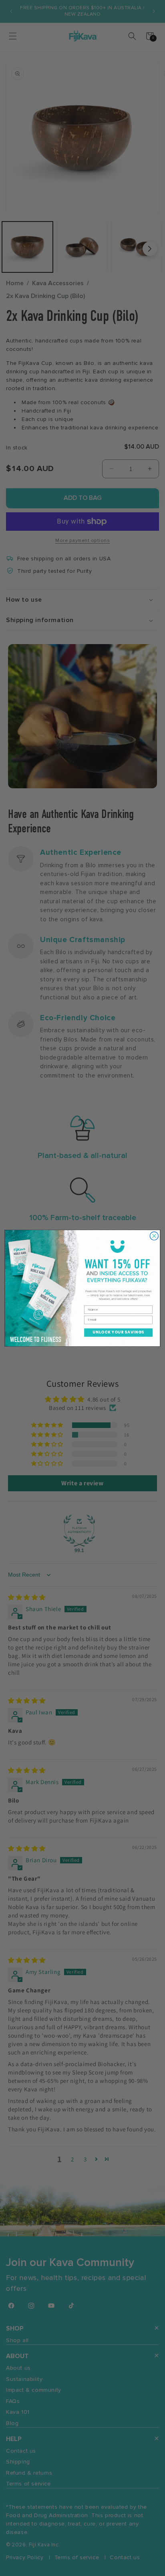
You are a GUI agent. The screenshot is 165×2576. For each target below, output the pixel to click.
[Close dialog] (154, 1236)
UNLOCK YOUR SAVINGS (118, 1332)
